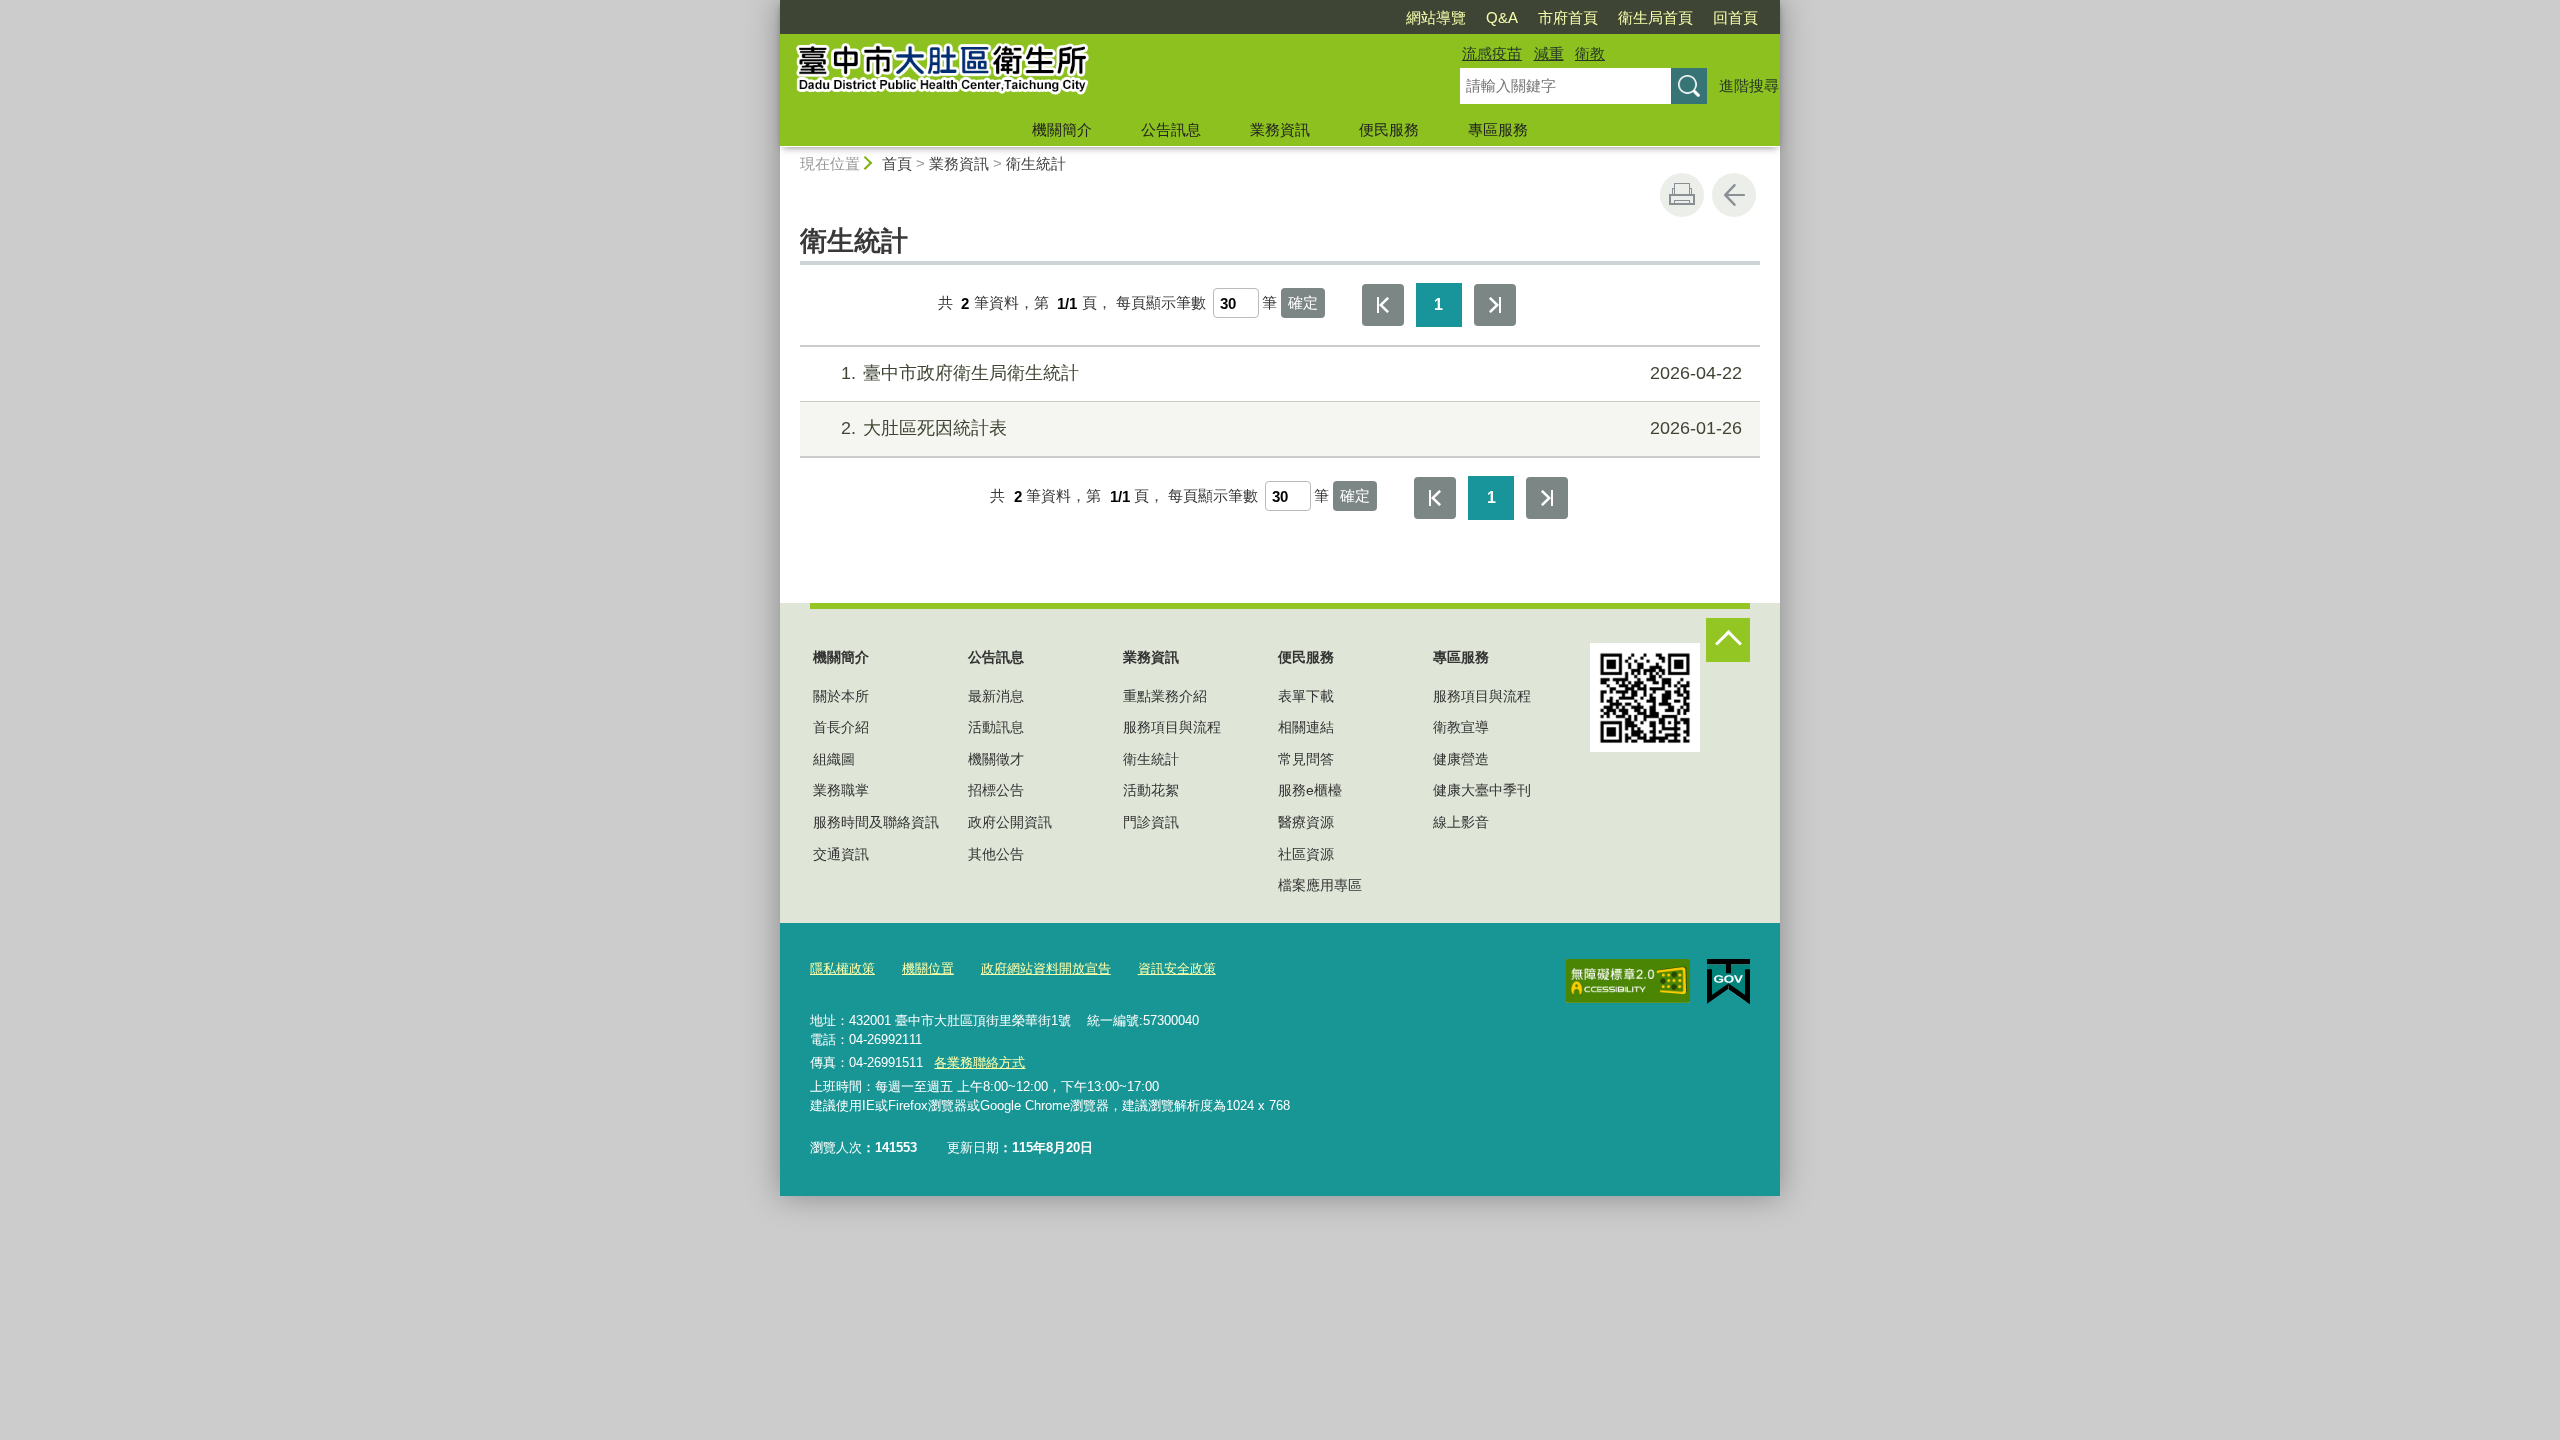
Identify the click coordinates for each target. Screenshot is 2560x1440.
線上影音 (1461, 822)
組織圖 (834, 759)
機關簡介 (1062, 129)
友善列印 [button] (1682, 195)
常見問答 (1306, 759)
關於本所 (841, 696)
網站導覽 (1436, 17)
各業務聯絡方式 (979, 1062)
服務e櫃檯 (1310, 790)
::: (771, 8)
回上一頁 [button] (1734, 195)
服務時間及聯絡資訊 (876, 822)
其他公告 (996, 854)
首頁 (897, 163)
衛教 (1590, 53)
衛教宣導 (1461, 727)
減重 (1549, 53)
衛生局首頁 (1655, 17)
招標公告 (996, 790)
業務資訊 (1280, 129)
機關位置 (928, 968)
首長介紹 (841, 727)
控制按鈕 (1728, 640)
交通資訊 (841, 854)
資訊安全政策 (1177, 968)
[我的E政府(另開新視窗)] (1728, 982)
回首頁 (1735, 17)
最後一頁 (1495, 305)
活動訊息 (996, 727)
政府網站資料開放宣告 (1046, 968)
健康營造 (1461, 759)
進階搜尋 (1749, 85)
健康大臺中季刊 (1482, 790)
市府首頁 (1568, 17)
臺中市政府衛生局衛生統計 (1291, 373)
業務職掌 (841, 790)
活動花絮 (1151, 790)
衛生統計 (1036, 163)
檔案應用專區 (1320, 885)
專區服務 (1498, 129)
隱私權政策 (842, 968)
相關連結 (1306, 727)
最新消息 (996, 696)
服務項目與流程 (1172, 727)
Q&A (1502, 17)
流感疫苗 (1492, 53)
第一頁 (1383, 305)
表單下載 (1306, 696)
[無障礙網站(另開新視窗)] (1628, 981)
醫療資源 (1306, 822)
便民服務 (1389, 129)
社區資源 (1306, 854)
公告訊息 (1171, 129)
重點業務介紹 (1165, 696)
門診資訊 (1151, 822)
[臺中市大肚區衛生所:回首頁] (1096, 73)
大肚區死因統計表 (1291, 428)
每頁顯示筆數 (1161, 303)
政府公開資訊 (1010, 822)
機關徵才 (996, 759)
